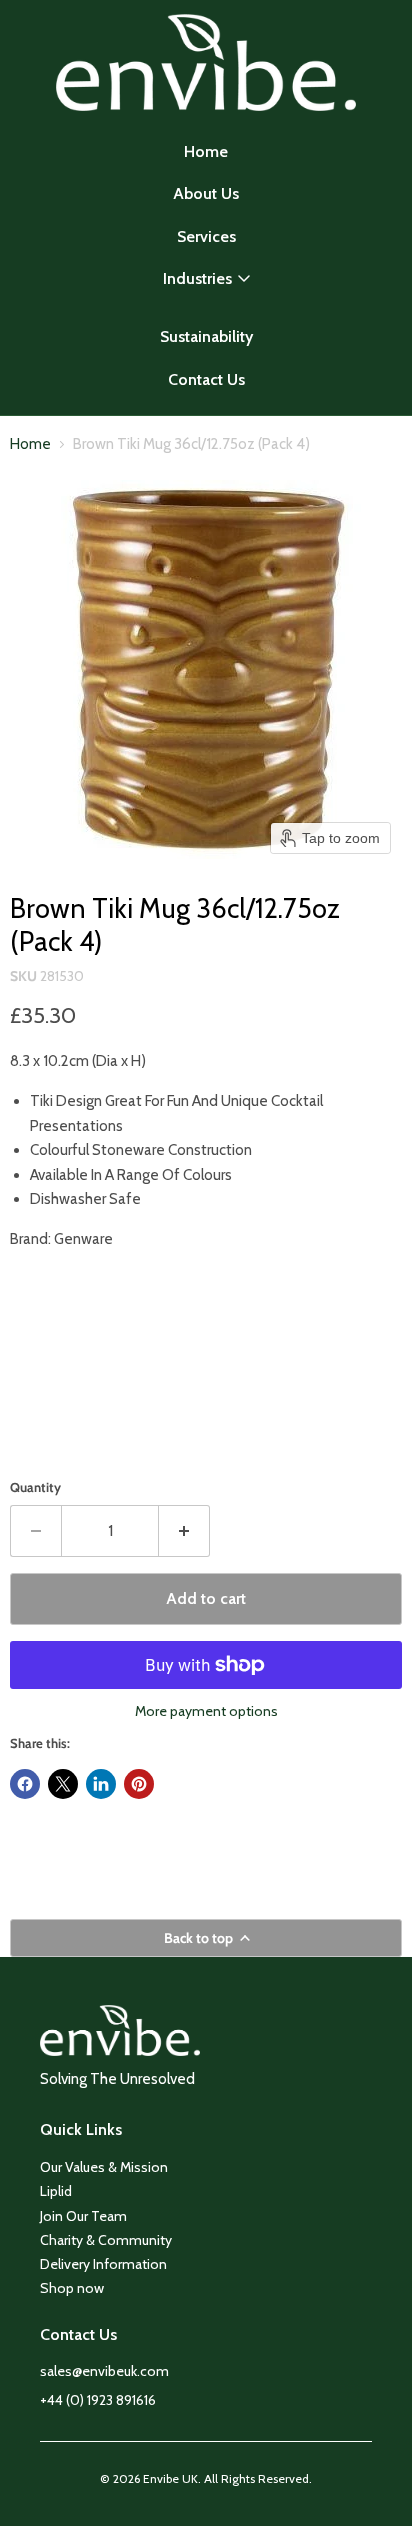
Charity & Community (106, 2240)
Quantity (35, 1487)
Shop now (72, 2288)
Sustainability (206, 336)
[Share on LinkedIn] (101, 1784)
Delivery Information (103, 2264)
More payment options (206, 1711)
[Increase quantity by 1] (184, 1531)
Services (206, 236)
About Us (206, 193)
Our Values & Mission (104, 2167)
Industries (197, 278)
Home (206, 151)
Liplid (56, 2191)
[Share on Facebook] (25, 1784)
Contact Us (206, 379)
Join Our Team (83, 2216)
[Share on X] (63, 1784)
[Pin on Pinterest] (139, 1784)
